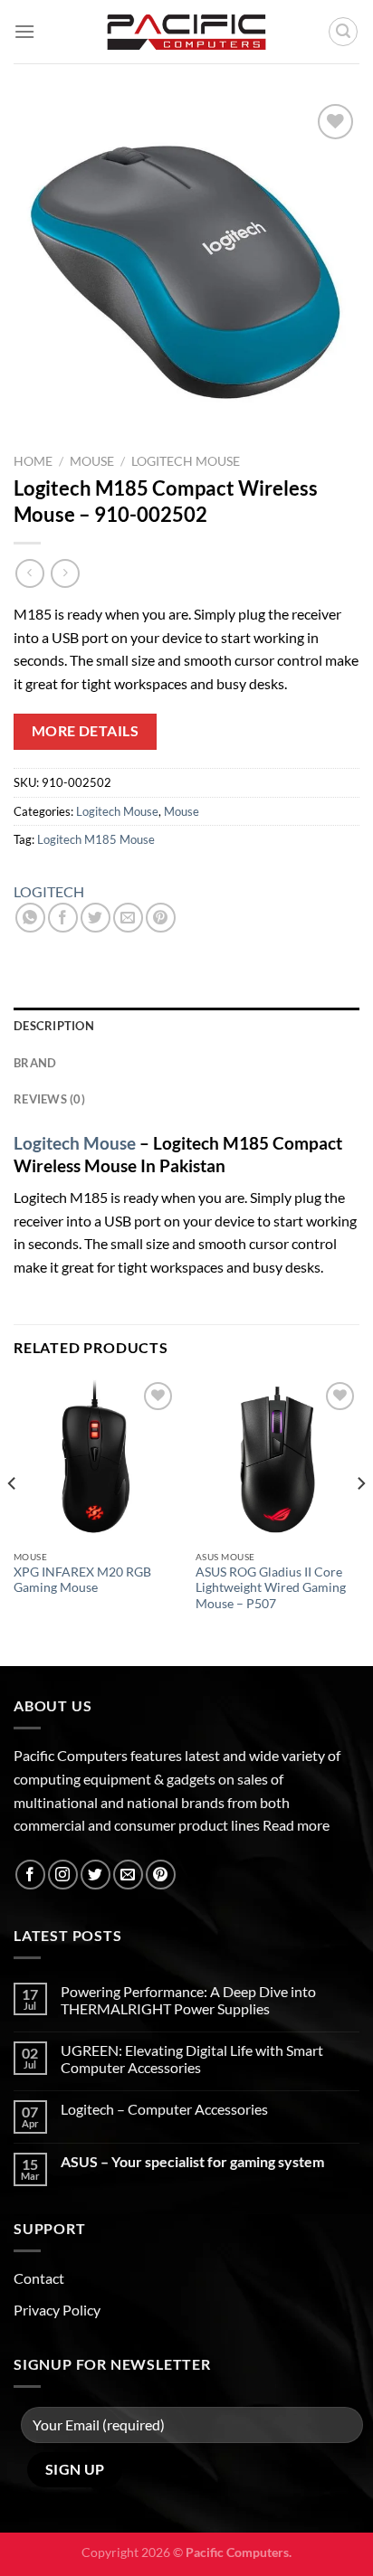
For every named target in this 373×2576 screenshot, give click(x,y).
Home (33, 461)
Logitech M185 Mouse (96, 839)
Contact (39, 2278)
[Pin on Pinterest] (161, 918)
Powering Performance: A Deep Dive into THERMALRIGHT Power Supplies (188, 2000)
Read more (296, 1825)
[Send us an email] (128, 1875)
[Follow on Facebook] (30, 1875)
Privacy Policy (57, 2310)
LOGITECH (49, 891)
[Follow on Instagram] (63, 1875)
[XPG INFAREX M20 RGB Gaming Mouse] (96, 1459)
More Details (86, 731)
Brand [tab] (35, 1063)
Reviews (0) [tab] (49, 1099)
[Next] (360, 1520)
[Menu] (24, 31)
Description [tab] (54, 1026)
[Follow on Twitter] (96, 1875)
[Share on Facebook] (63, 918)
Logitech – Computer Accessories (164, 2109)
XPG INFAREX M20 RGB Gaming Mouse (82, 1580)
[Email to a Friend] (128, 918)
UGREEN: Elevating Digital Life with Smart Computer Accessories (192, 2059)
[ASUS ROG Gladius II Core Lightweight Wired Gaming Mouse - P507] (277, 1459)
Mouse (92, 461)
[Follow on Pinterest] (161, 1875)
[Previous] (13, 1520)
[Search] (343, 32)
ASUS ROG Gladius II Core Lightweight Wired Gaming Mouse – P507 (271, 1588)
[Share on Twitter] (96, 918)
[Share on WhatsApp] (30, 918)
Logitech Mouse (186, 461)
